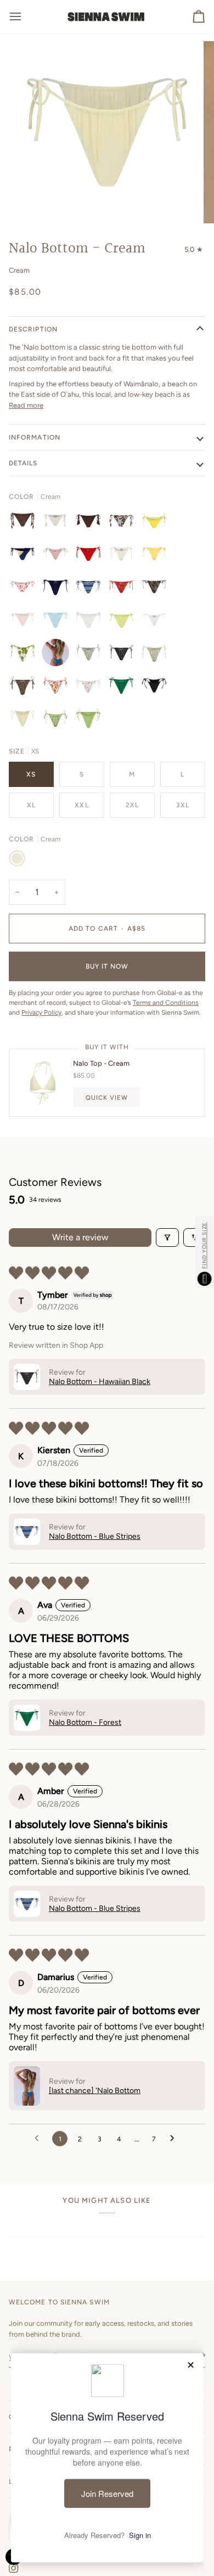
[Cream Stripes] (58, 524)
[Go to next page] (175, 2139)
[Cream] (25, 721)
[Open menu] (25, 17)
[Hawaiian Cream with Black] (91, 655)
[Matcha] (88, 721)
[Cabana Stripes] (58, 556)
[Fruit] (91, 688)
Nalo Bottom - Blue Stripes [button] (95, 1536)
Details (23, 463)
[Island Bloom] (124, 524)
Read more (26, 405)
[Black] (157, 688)
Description (33, 329)
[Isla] (25, 655)
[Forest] (124, 688)
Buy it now (107, 966)
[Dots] (91, 556)
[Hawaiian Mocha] (25, 688)
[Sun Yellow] (124, 622)
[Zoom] (36, 203)
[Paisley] (124, 589)
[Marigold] (124, 556)
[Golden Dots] (157, 524)
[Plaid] (58, 721)
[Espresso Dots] (91, 524)
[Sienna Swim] (107, 17)
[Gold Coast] (25, 556)
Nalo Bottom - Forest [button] (85, 1722)
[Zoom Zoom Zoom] (107, 132)
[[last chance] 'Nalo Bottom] (58, 655)
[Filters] (167, 1238)
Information (35, 437)
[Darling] (157, 622)
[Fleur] (25, 589)
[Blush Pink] (25, 622)
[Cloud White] (91, 622)
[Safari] (157, 589)
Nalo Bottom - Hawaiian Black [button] (100, 1382)
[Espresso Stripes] (25, 524)
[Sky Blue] (58, 622)
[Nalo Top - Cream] (43, 1083)
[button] (27, 1377)
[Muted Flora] (58, 688)
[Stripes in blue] (91, 589)
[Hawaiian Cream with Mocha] (157, 655)
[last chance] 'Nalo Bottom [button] (95, 2091)
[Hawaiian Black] (124, 655)
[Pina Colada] (157, 556)
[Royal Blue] (58, 589)
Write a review (80, 1237)
